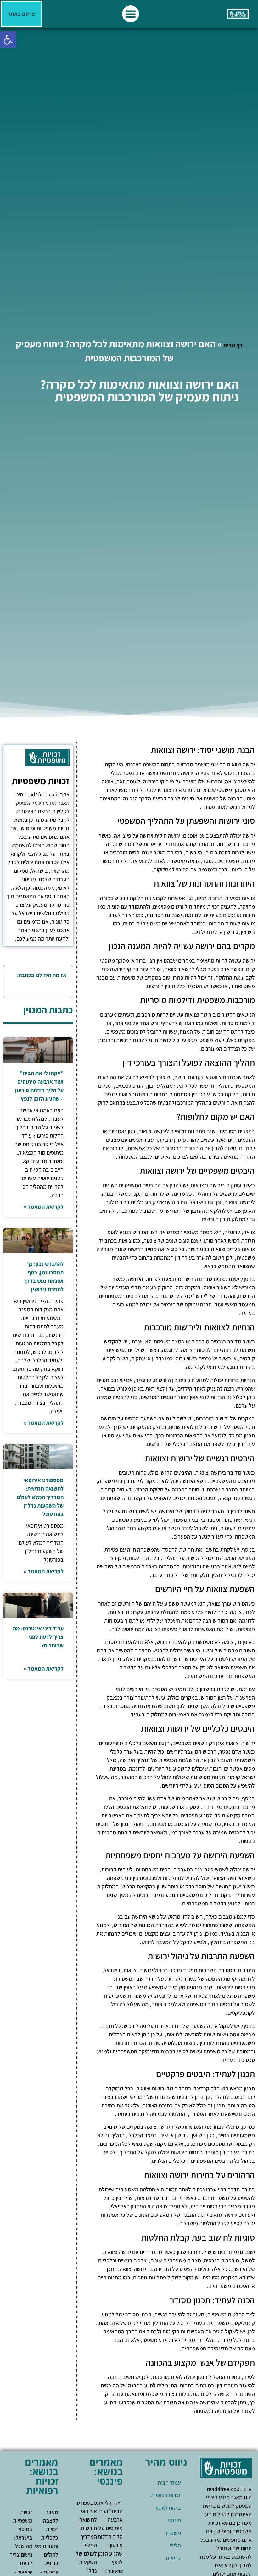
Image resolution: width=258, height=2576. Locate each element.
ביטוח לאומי (168, 2508)
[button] (8, 40)
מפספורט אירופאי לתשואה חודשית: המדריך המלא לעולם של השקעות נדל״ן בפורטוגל (40, 1497)
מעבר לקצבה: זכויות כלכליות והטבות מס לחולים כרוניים (47, 2538)
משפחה (173, 2533)
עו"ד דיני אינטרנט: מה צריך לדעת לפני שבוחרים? (38, 1637)
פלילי (175, 2545)
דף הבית (233, 345)
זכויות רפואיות (166, 2495)
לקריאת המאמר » (44, 1207)
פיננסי (174, 2520)
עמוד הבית (169, 2483)
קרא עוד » (114, 2571)
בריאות (173, 2558)
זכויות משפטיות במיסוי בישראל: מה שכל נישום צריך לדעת (21, 2538)
